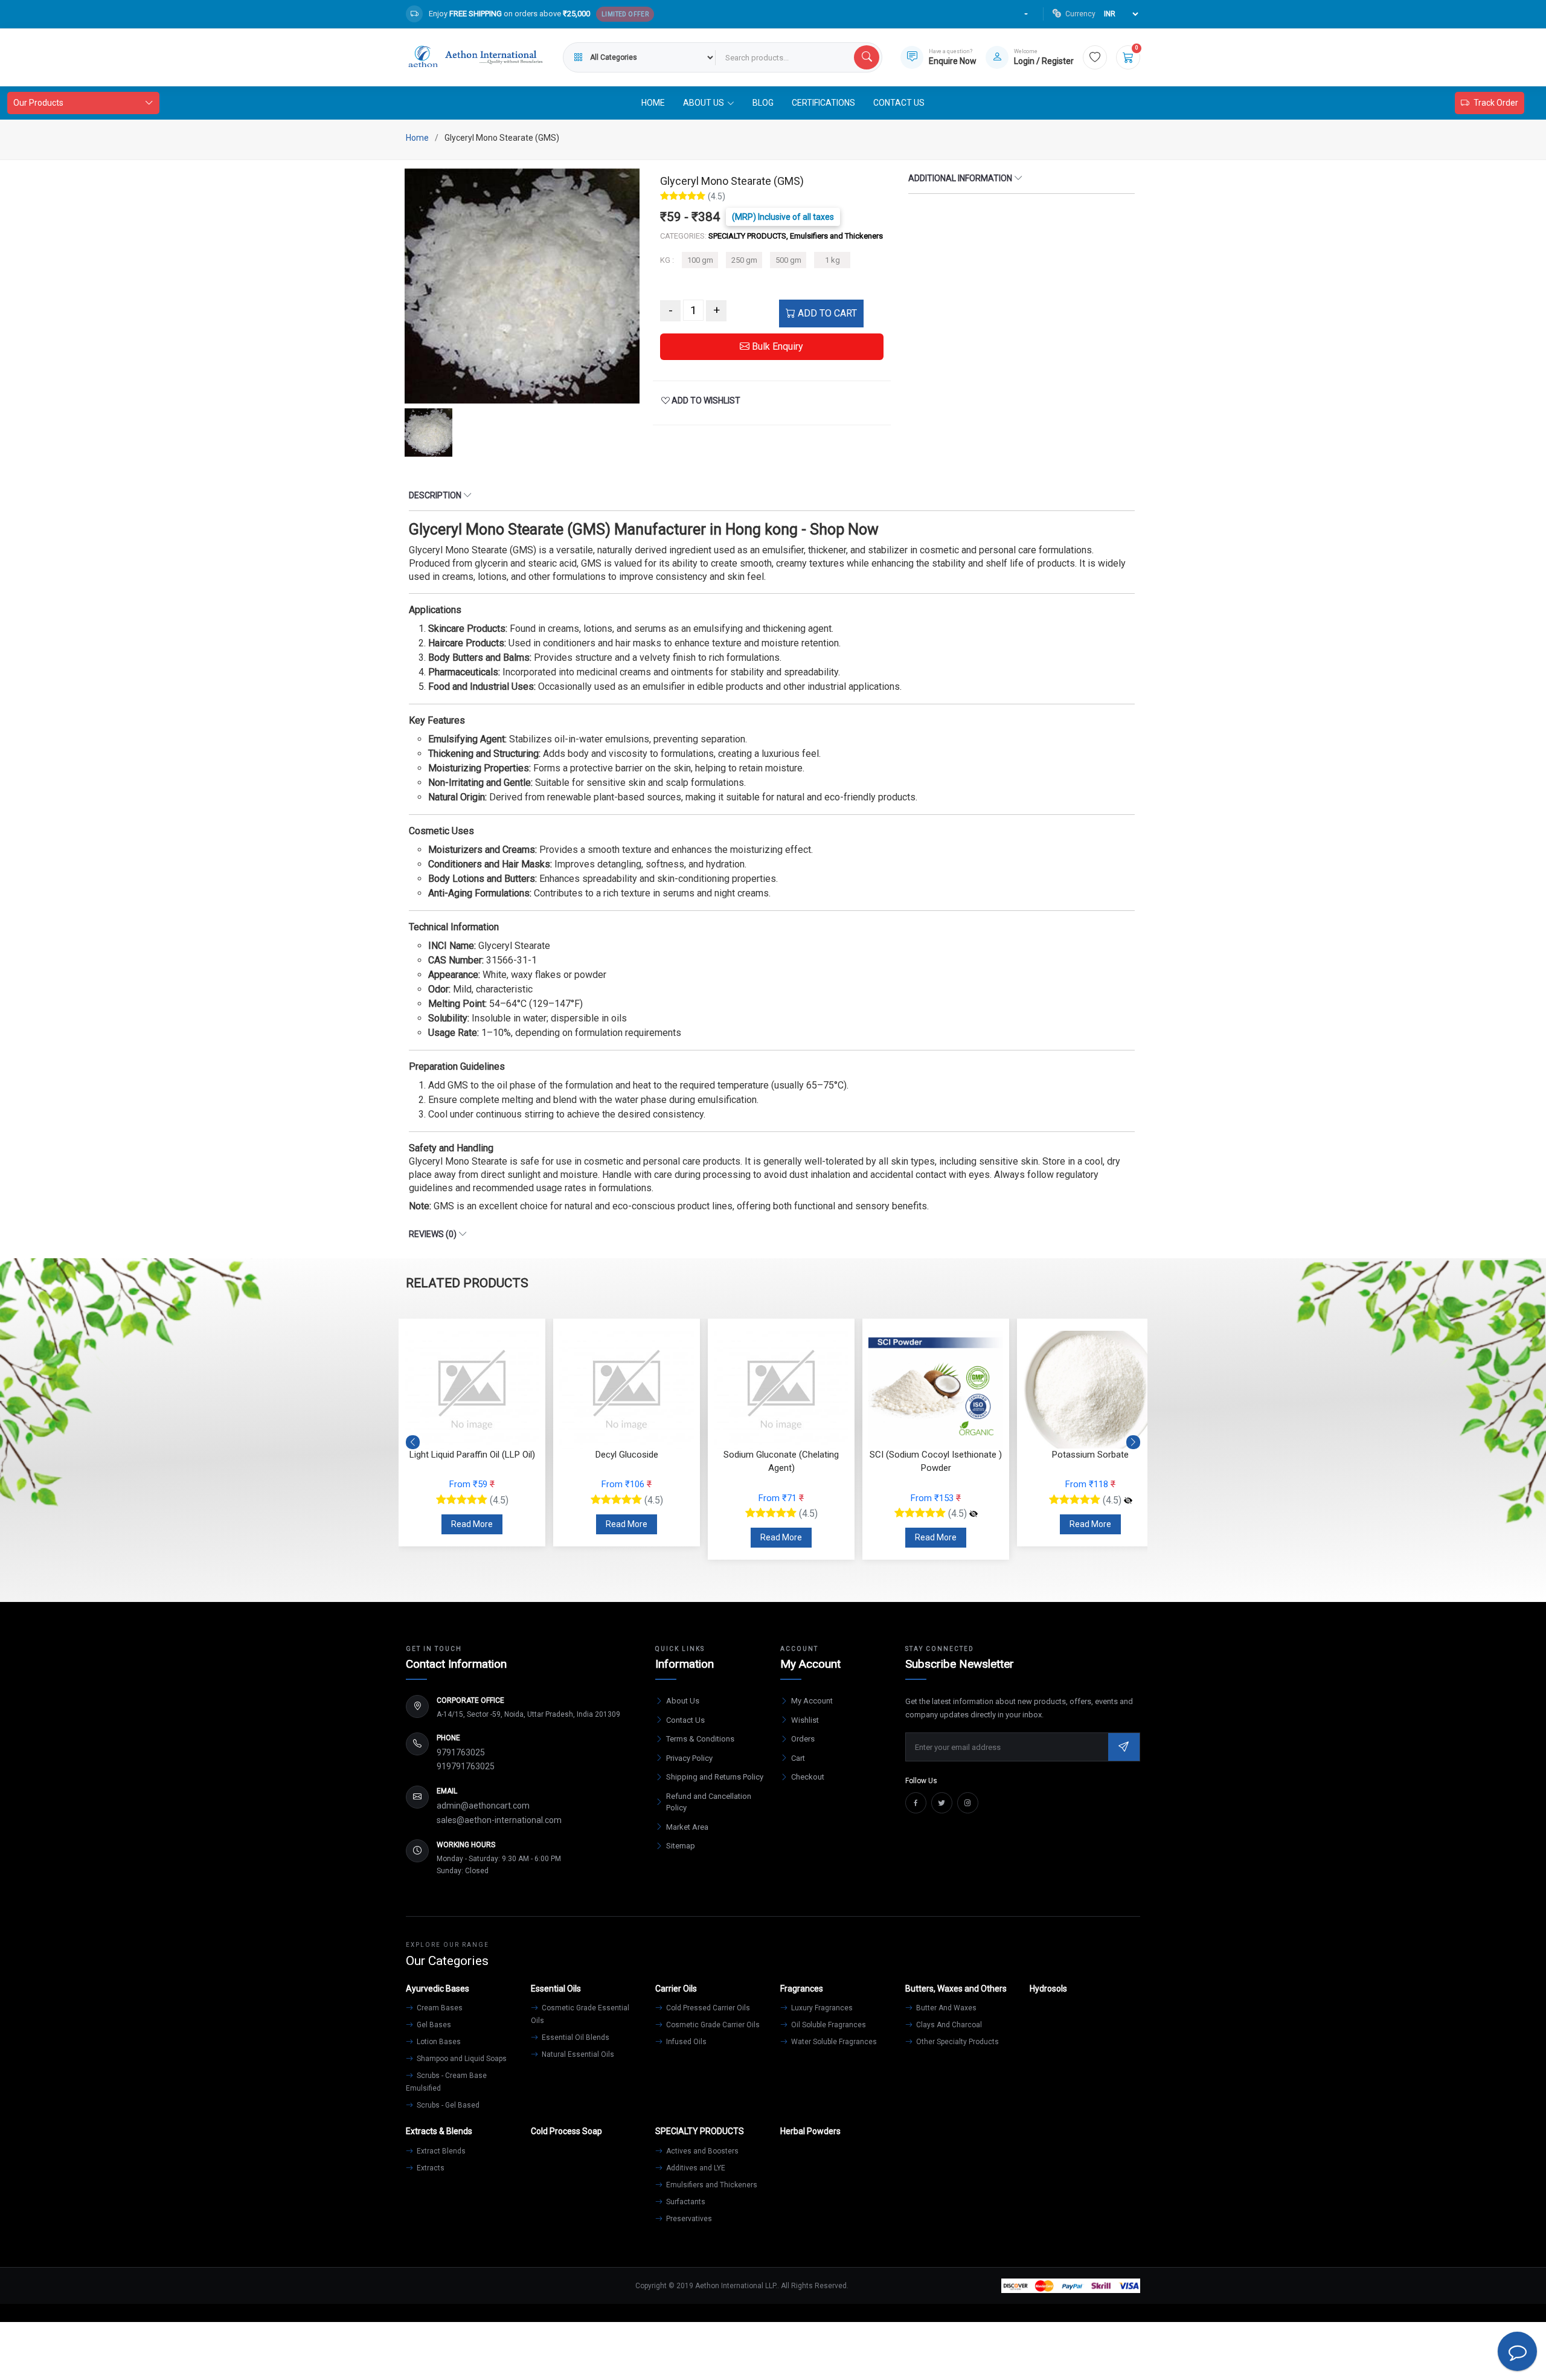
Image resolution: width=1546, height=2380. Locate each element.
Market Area (687, 1827)
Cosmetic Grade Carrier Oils (712, 2025)
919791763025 (466, 1766)
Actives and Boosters (701, 2151)
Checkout (808, 1777)
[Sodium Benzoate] (1128, 1500)
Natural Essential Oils (577, 2054)
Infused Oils (685, 2042)
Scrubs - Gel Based (447, 2105)
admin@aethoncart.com (483, 1806)
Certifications (823, 103)
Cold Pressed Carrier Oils (707, 2008)
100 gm (700, 260)
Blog (763, 103)
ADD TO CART (826, 313)
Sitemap (681, 1846)
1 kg (832, 260)
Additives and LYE (695, 2168)
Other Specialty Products (957, 2042)
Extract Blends (440, 2151)
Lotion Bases (438, 2042)
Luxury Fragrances (821, 2008)
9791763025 (461, 1752)
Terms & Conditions (700, 1739)
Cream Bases (439, 2008)
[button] (1133, 1442)
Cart (798, 1758)
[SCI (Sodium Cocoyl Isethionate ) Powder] (819, 1514)
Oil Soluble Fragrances (828, 2025)
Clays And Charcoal (948, 2025)
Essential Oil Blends (575, 2037)
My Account (812, 1701)
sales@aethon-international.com (499, 1820)
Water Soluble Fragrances (833, 2042)
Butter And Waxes (945, 2008)
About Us (683, 1701)
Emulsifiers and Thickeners (711, 2185)
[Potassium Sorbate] (973, 1500)
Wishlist (805, 1720)
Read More (472, 1524)
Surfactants (685, 2202)
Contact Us (899, 103)
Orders (803, 1739)
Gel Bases (433, 2025)
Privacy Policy (689, 1758)
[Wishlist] (1095, 57)
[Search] (867, 57)
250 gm (744, 260)
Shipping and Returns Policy (715, 1777)
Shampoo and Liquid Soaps (461, 2059)
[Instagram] (968, 1803)
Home (653, 103)
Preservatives (688, 2219)
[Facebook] (916, 1803)
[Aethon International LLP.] (475, 57)
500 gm (788, 260)
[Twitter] (942, 1803)
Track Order (1496, 103)
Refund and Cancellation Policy (709, 1802)
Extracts (430, 2168)
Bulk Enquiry (776, 346)
